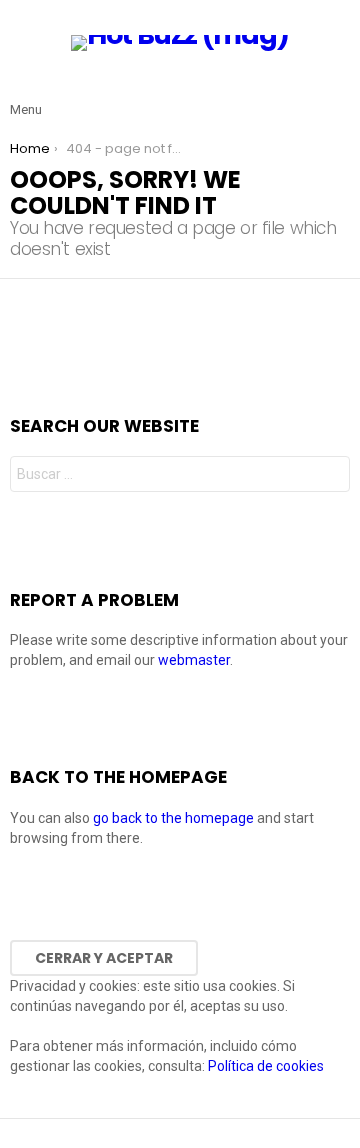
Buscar (330, 476)
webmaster (194, 660)
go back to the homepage (173, 818)
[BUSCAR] (338, 94)
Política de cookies (266, 1066)
